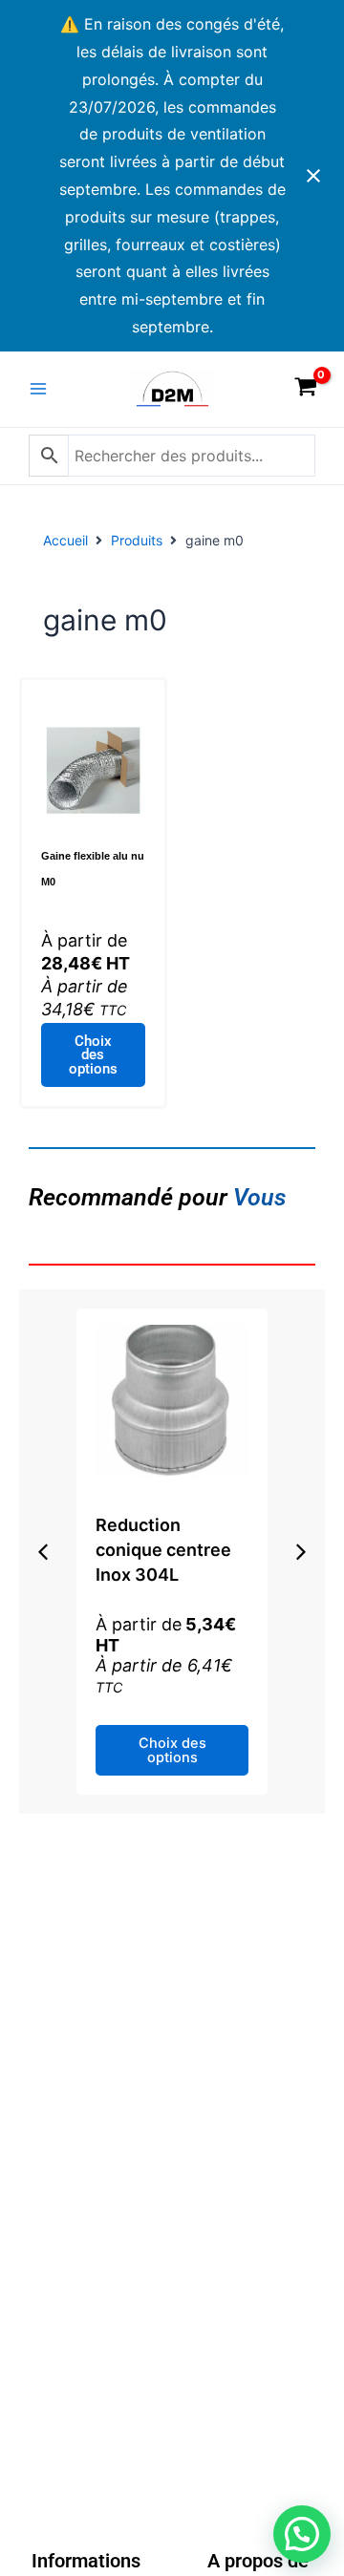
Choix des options (93, 1055)
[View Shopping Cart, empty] (306, 390)
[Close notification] (313, 176)
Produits (137, 540)
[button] (43, 1552)
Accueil (65, 540)
